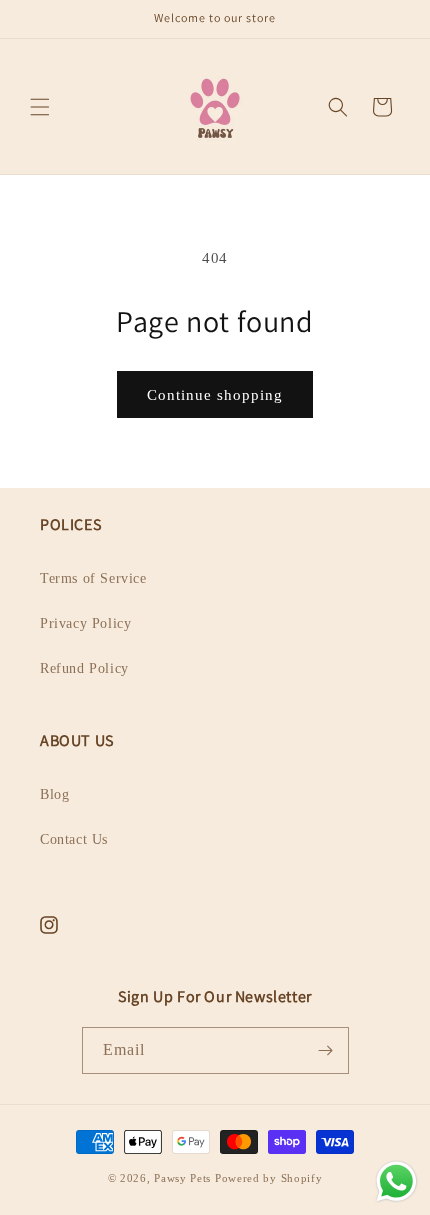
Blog (54, 794)
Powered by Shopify (269, 1178)
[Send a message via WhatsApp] (396, 1181)
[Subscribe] (326, 1050)
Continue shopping (215, 395)
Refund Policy (84, 668)
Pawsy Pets (182, 1178)
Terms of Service (93, 578)
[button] (40, 107)
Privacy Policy (85, 623)
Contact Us (74, 839)
